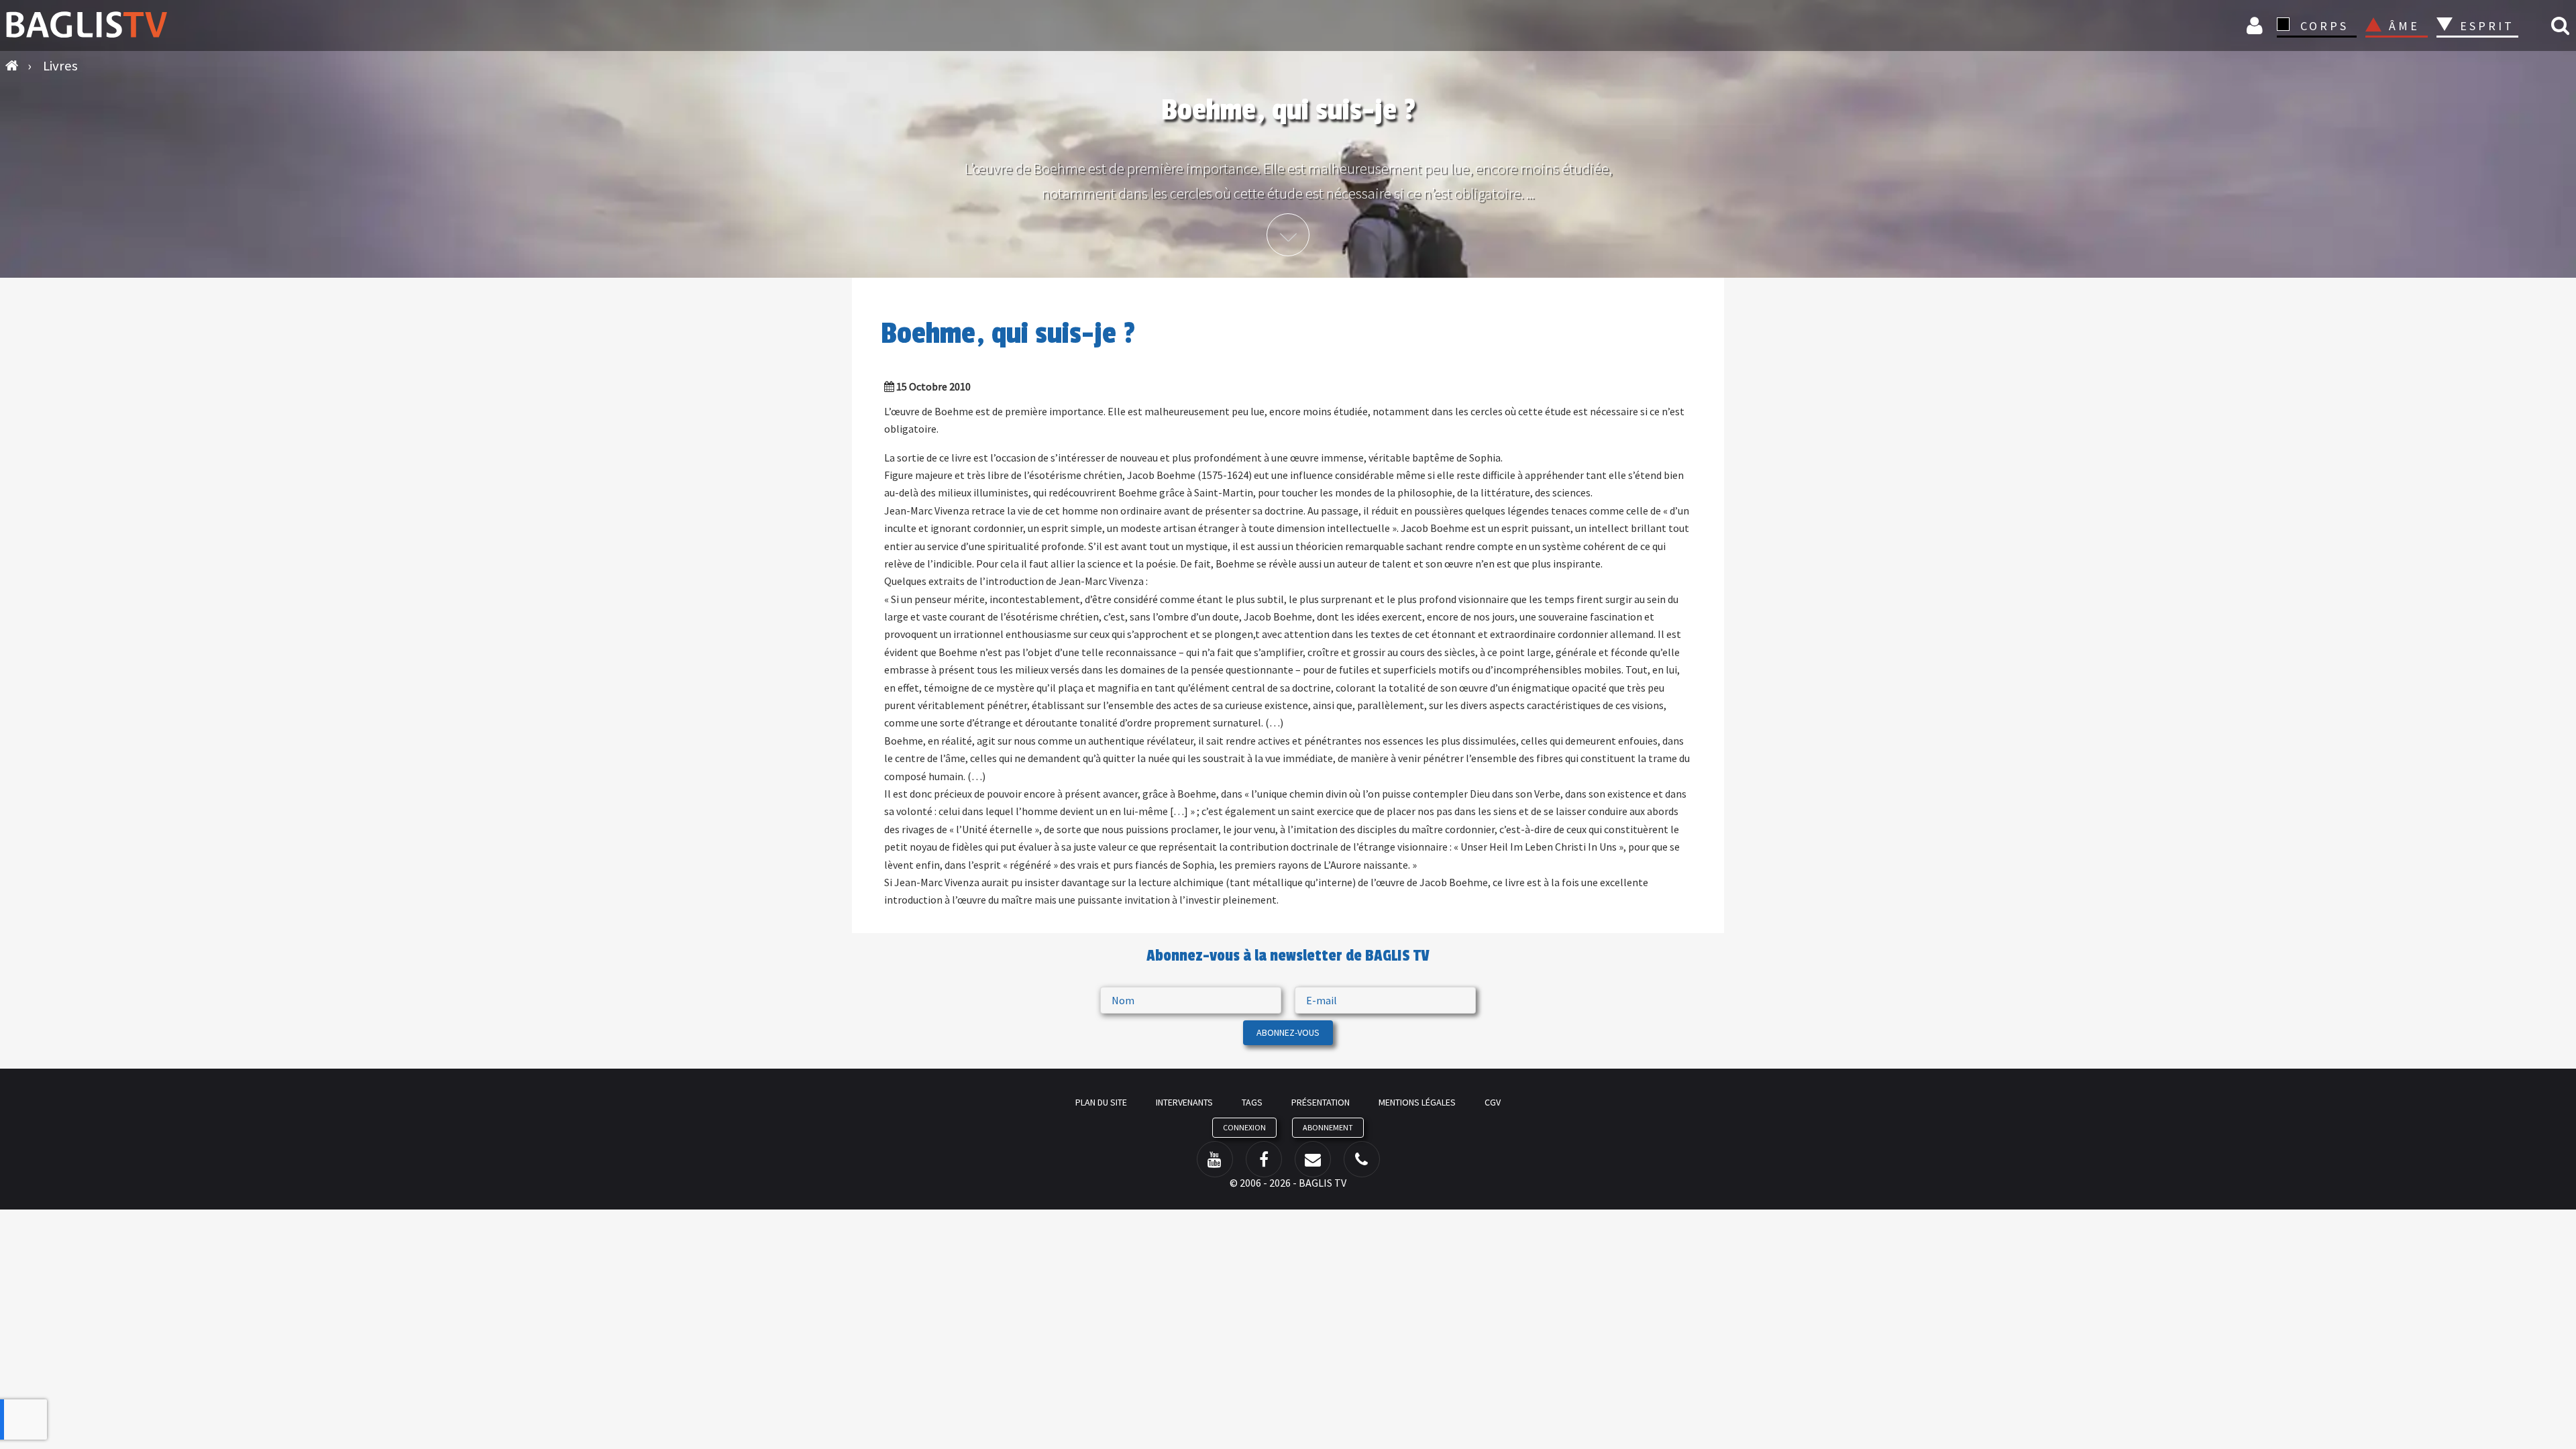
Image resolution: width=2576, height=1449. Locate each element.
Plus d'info (1288, 235)
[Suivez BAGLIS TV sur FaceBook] (1264, 1159)
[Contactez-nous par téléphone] (1362, 1159)
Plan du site (1101, 1102)
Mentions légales (1417, 1102)
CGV (1493, 1102)
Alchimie (2491, 62)
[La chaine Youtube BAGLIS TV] (1215, 1159)
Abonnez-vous (1288, 1032)
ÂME (2404, 26)
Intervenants (1184, 1102)
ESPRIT (2485, 26)
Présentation (1321, 1102)
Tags (1252, 1102)
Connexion (2257, 25)
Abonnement (1328, 1127)
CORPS (2324, 26)
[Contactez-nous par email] (1313, 1159)
